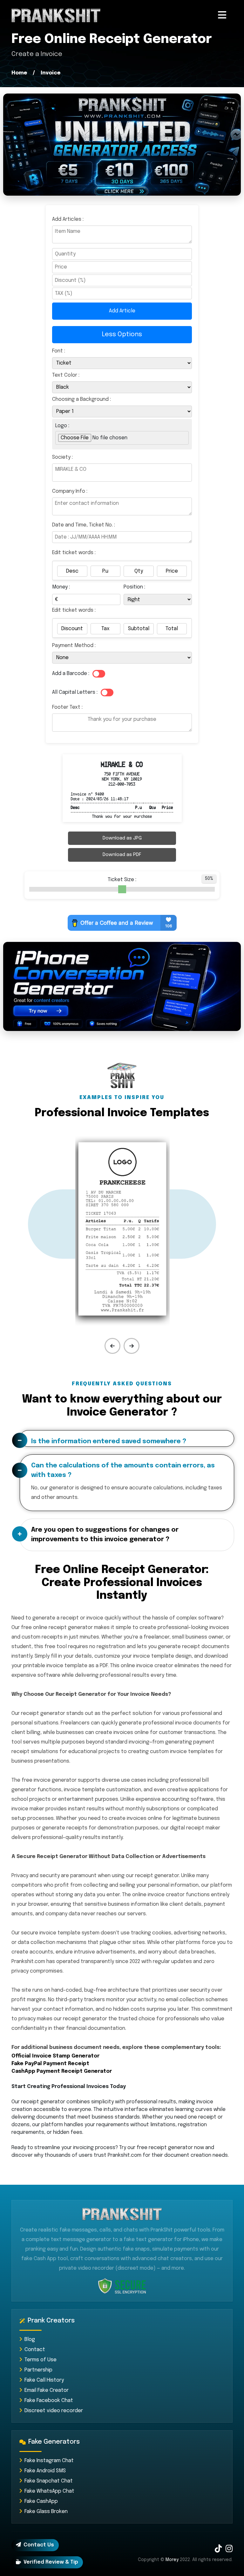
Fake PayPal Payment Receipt (50, 2064)
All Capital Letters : (75, 692)
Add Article (122, 311)
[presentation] (112, 1346)
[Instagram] (229, 2550)
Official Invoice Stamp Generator (55, 2056)
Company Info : (70, 491)
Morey (172, 2560)
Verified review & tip (51, 2562)
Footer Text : (67, 707)
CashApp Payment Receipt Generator (62, 2071)
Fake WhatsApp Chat (49, 2491)
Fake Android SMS (45, 2471)
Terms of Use (41, 2360)
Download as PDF (122, 855)
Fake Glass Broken (46, 2512)
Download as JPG (122, 838)
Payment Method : (74, 646)
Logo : (62, 426)
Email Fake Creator (47, 2390)
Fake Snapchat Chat (49, 2481)
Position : (134, 587)
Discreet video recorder (54, 2411)
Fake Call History (44, 2380)
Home (19, 73)
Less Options (122, 334)
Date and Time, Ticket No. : (84, 525)
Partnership (38, 2370)
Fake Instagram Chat (49, 2461)
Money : (61, 587)
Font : (59, 351)
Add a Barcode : (71, 674)
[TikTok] (218, 2550)
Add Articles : (94, 265)
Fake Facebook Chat (49, 2401)
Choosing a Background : (81, 399)
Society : (62, 457)
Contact (35, 2350)
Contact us (39, 2545)
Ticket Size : (122, 880)
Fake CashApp (41, 2501)
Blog (30, 2339)
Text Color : (66, 375)
